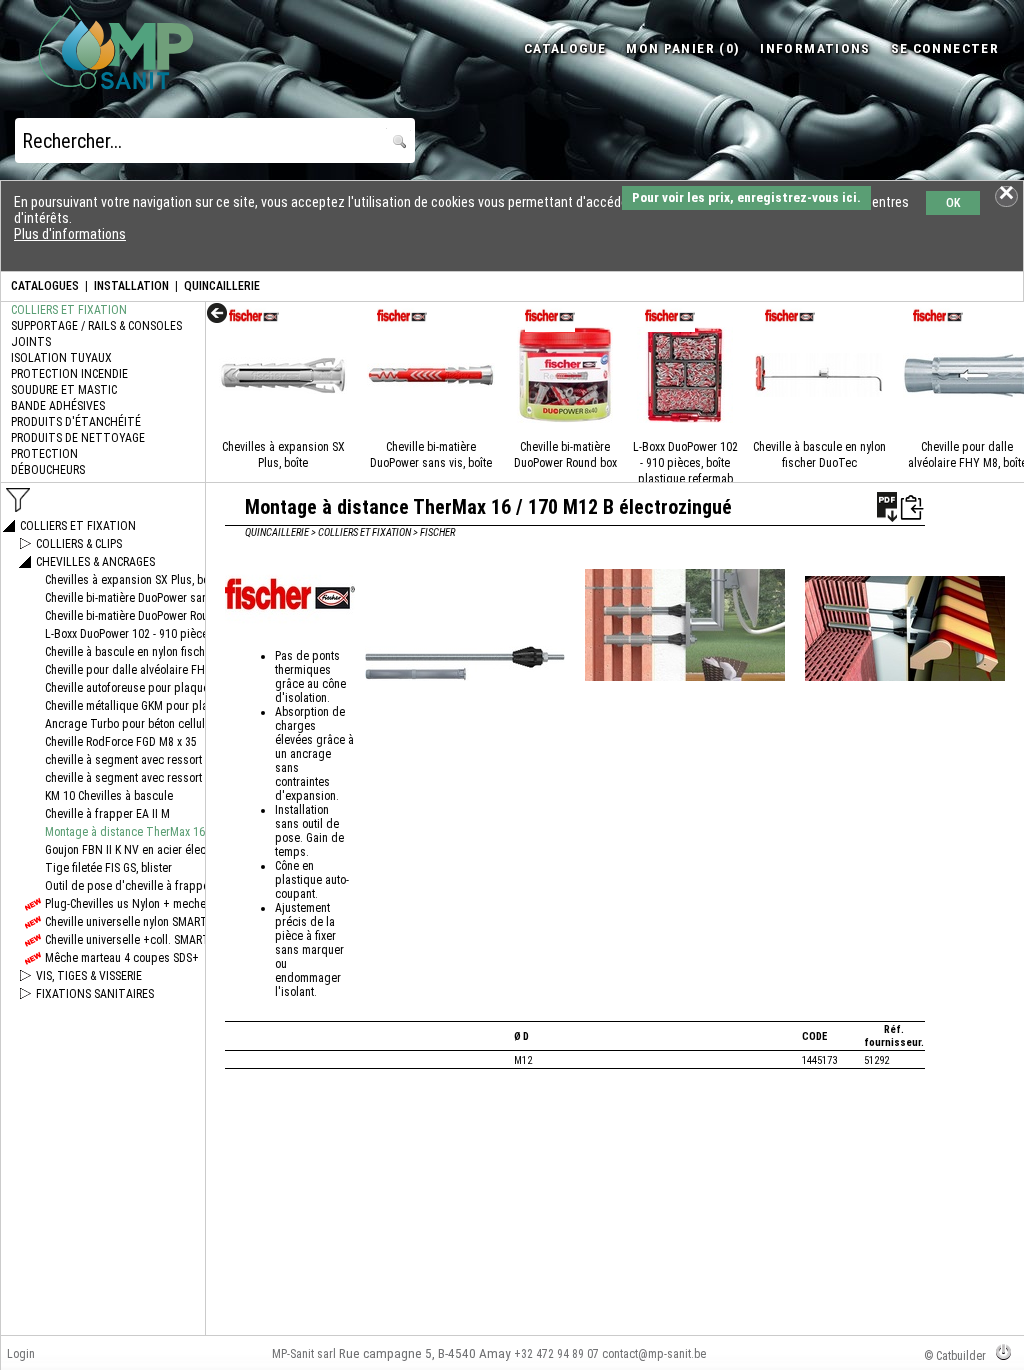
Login (21, 1354)
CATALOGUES (45, 286)
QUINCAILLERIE (222, 286)
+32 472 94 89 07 (556, 1354)
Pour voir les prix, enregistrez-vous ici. (746, 197)
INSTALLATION (131, 286)
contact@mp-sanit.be (654, 1354)
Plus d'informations (70, 234)
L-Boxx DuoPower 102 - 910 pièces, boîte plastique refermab (685, 463)
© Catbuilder (955, 1356)
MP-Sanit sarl (304, 1354)
